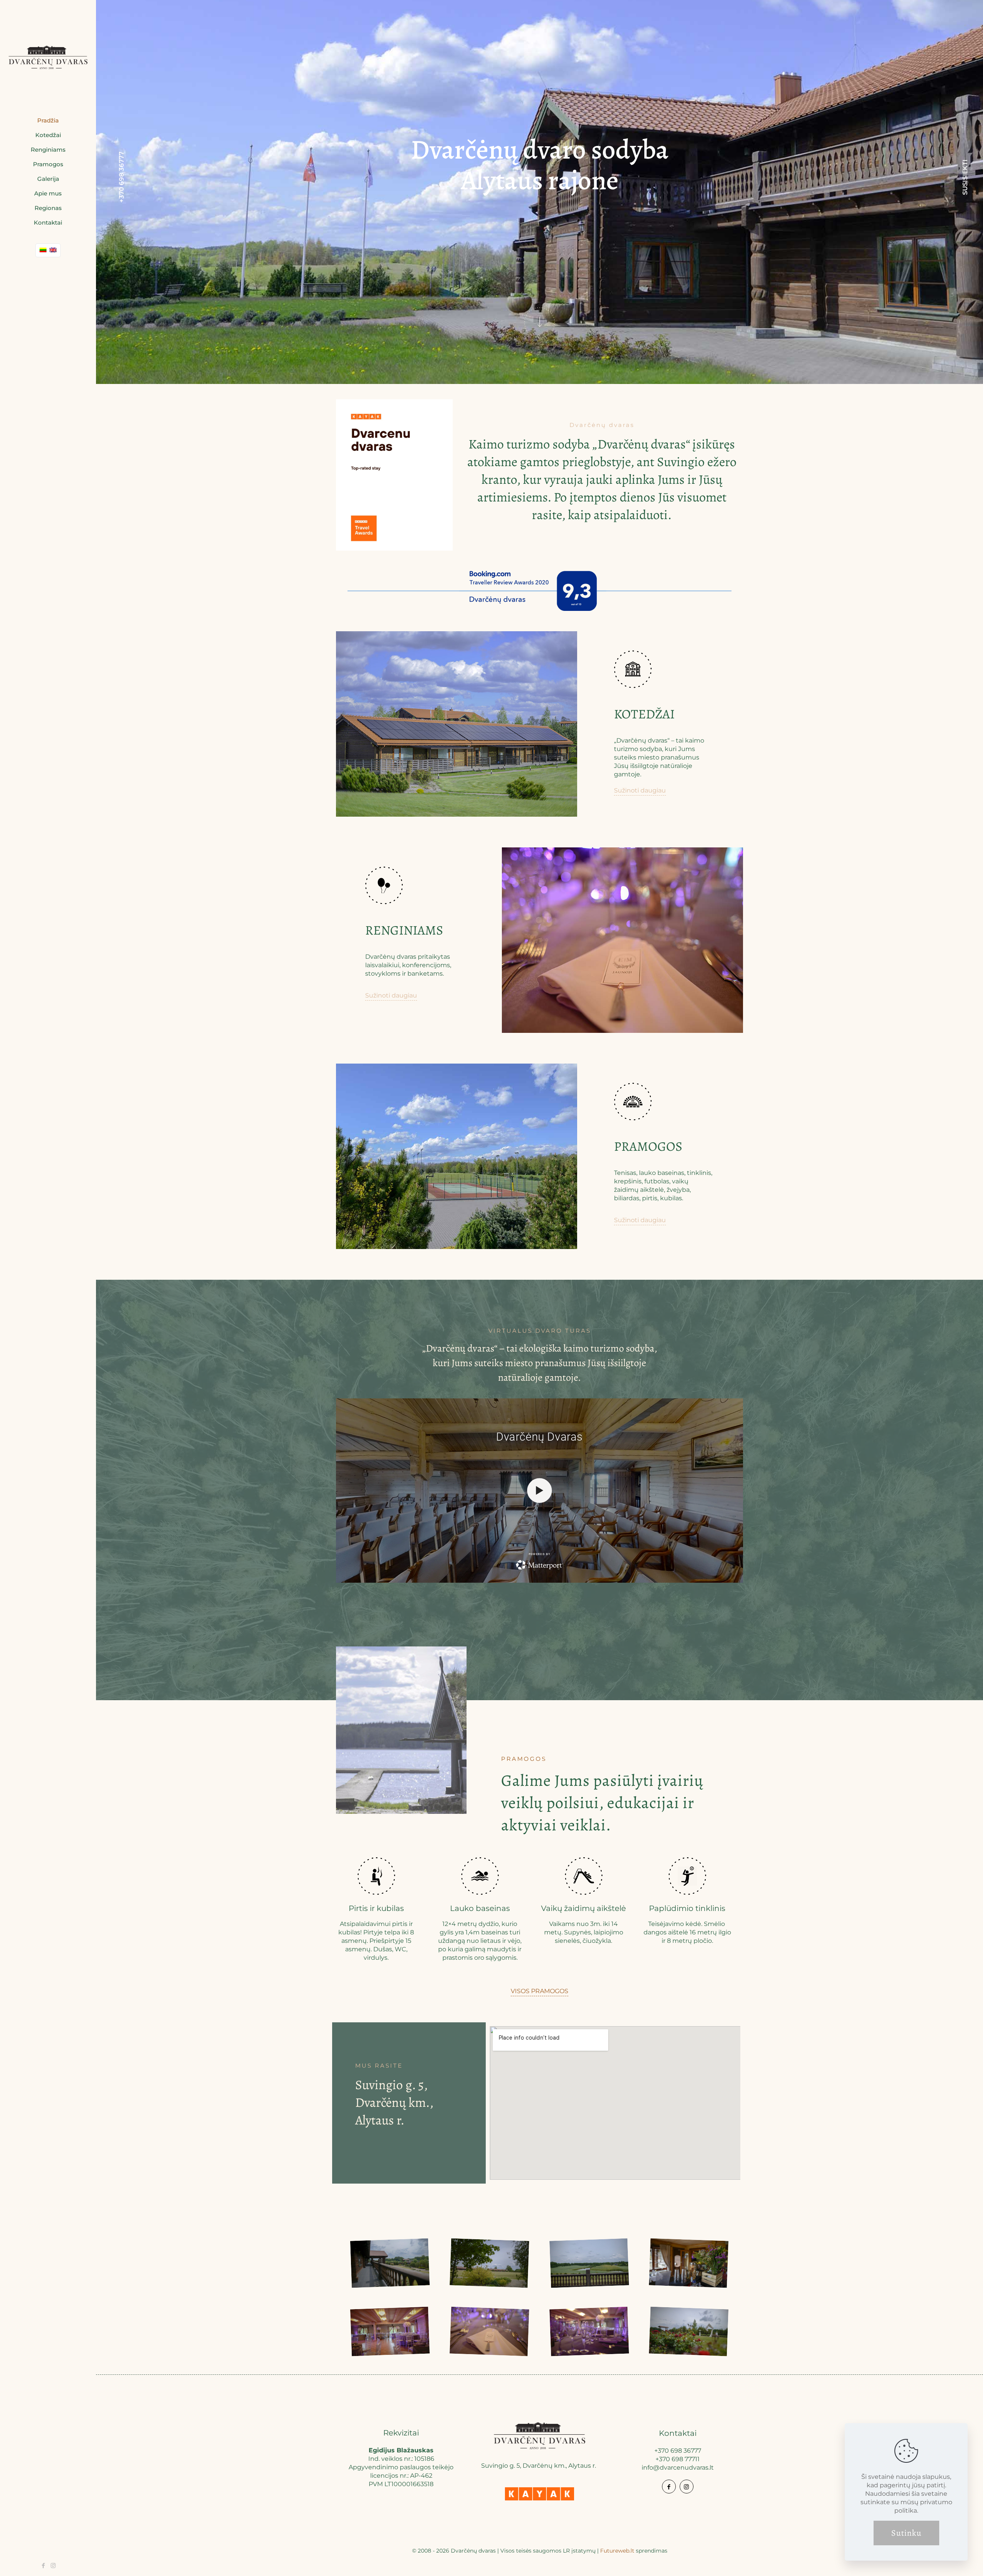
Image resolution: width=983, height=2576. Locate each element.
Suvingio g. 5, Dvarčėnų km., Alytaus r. (394, 2102)
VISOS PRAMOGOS (539, 1991)
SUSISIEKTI (965, 180)
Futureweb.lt (617, 2551)
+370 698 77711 (678, 2459)
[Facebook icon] (44, 2565)
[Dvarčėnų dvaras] (48, 57)
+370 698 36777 (122, 180)
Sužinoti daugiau (640, 790)
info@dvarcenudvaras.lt (678, 2468)
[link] (539, 2494)
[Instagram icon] (53, 2565)
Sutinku (906, 2533)
